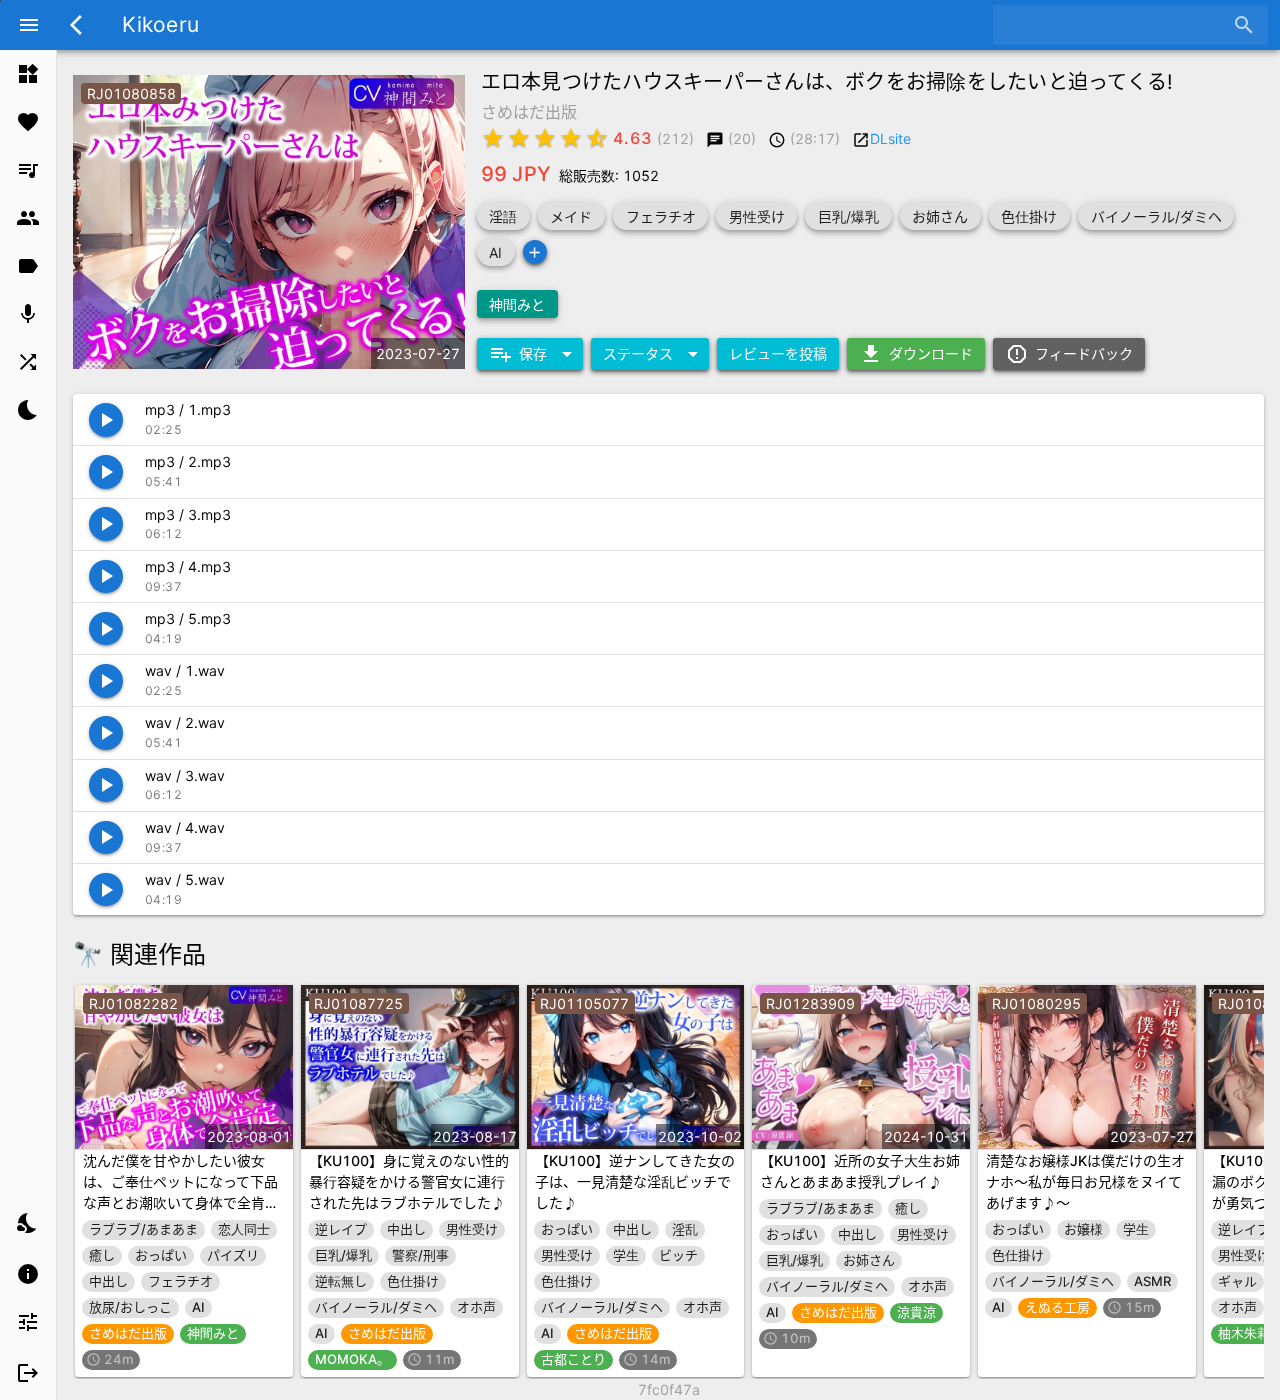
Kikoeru (160, 24)
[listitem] (28, 74)
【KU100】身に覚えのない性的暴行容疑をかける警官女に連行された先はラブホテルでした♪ (409, 1181)
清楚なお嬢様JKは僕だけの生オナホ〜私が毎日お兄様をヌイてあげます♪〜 (1085, 1181)
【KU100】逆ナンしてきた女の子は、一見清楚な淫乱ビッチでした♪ (635, 1181)
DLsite (890, 138)
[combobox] (1115, 25)
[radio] (493, 138)
